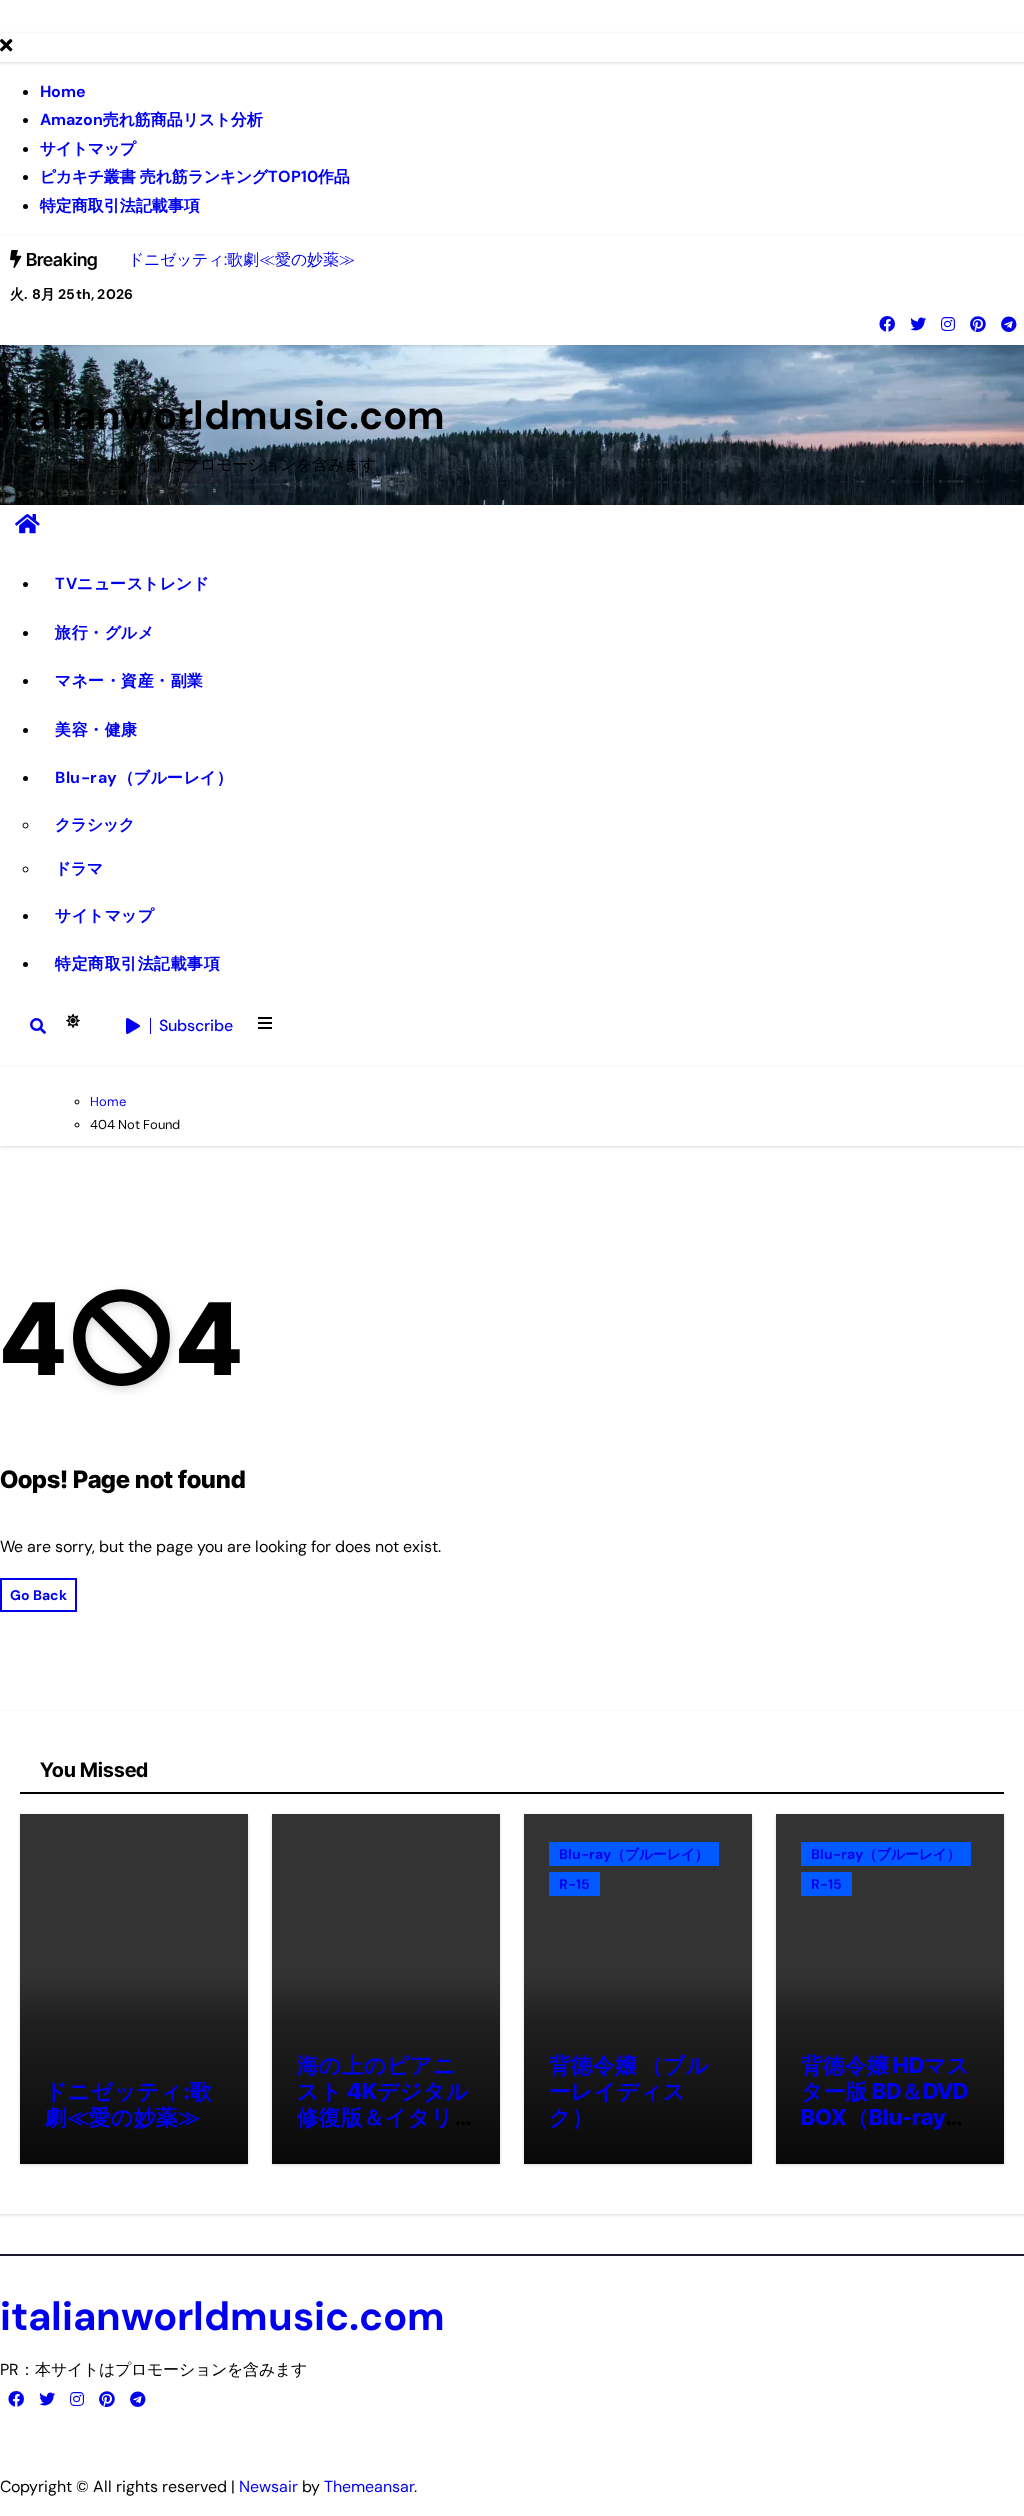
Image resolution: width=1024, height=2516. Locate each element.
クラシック (95, 824)
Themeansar (369, 2486)
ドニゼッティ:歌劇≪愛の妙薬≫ (128, 2104)
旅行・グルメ (104, 632)
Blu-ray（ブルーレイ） (144, 777)
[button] (265, 1026)
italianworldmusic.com (222, 415)
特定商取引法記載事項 (120, 205)
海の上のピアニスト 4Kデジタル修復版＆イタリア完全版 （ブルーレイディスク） (383, 2131)
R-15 (574, 1884)
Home (63, 91)
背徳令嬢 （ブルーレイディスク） (629, 2091)
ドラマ (79, 868)
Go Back (38, 1595)
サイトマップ (88, 148)
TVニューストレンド (132, 583)
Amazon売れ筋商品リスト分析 (151, 119)
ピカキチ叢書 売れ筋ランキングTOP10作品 (195, 176)
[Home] (27, 524)
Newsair (268, 2486)
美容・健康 (96, 729)
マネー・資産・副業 (129, 680)
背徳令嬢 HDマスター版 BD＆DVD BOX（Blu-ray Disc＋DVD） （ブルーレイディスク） (885, 2131)
